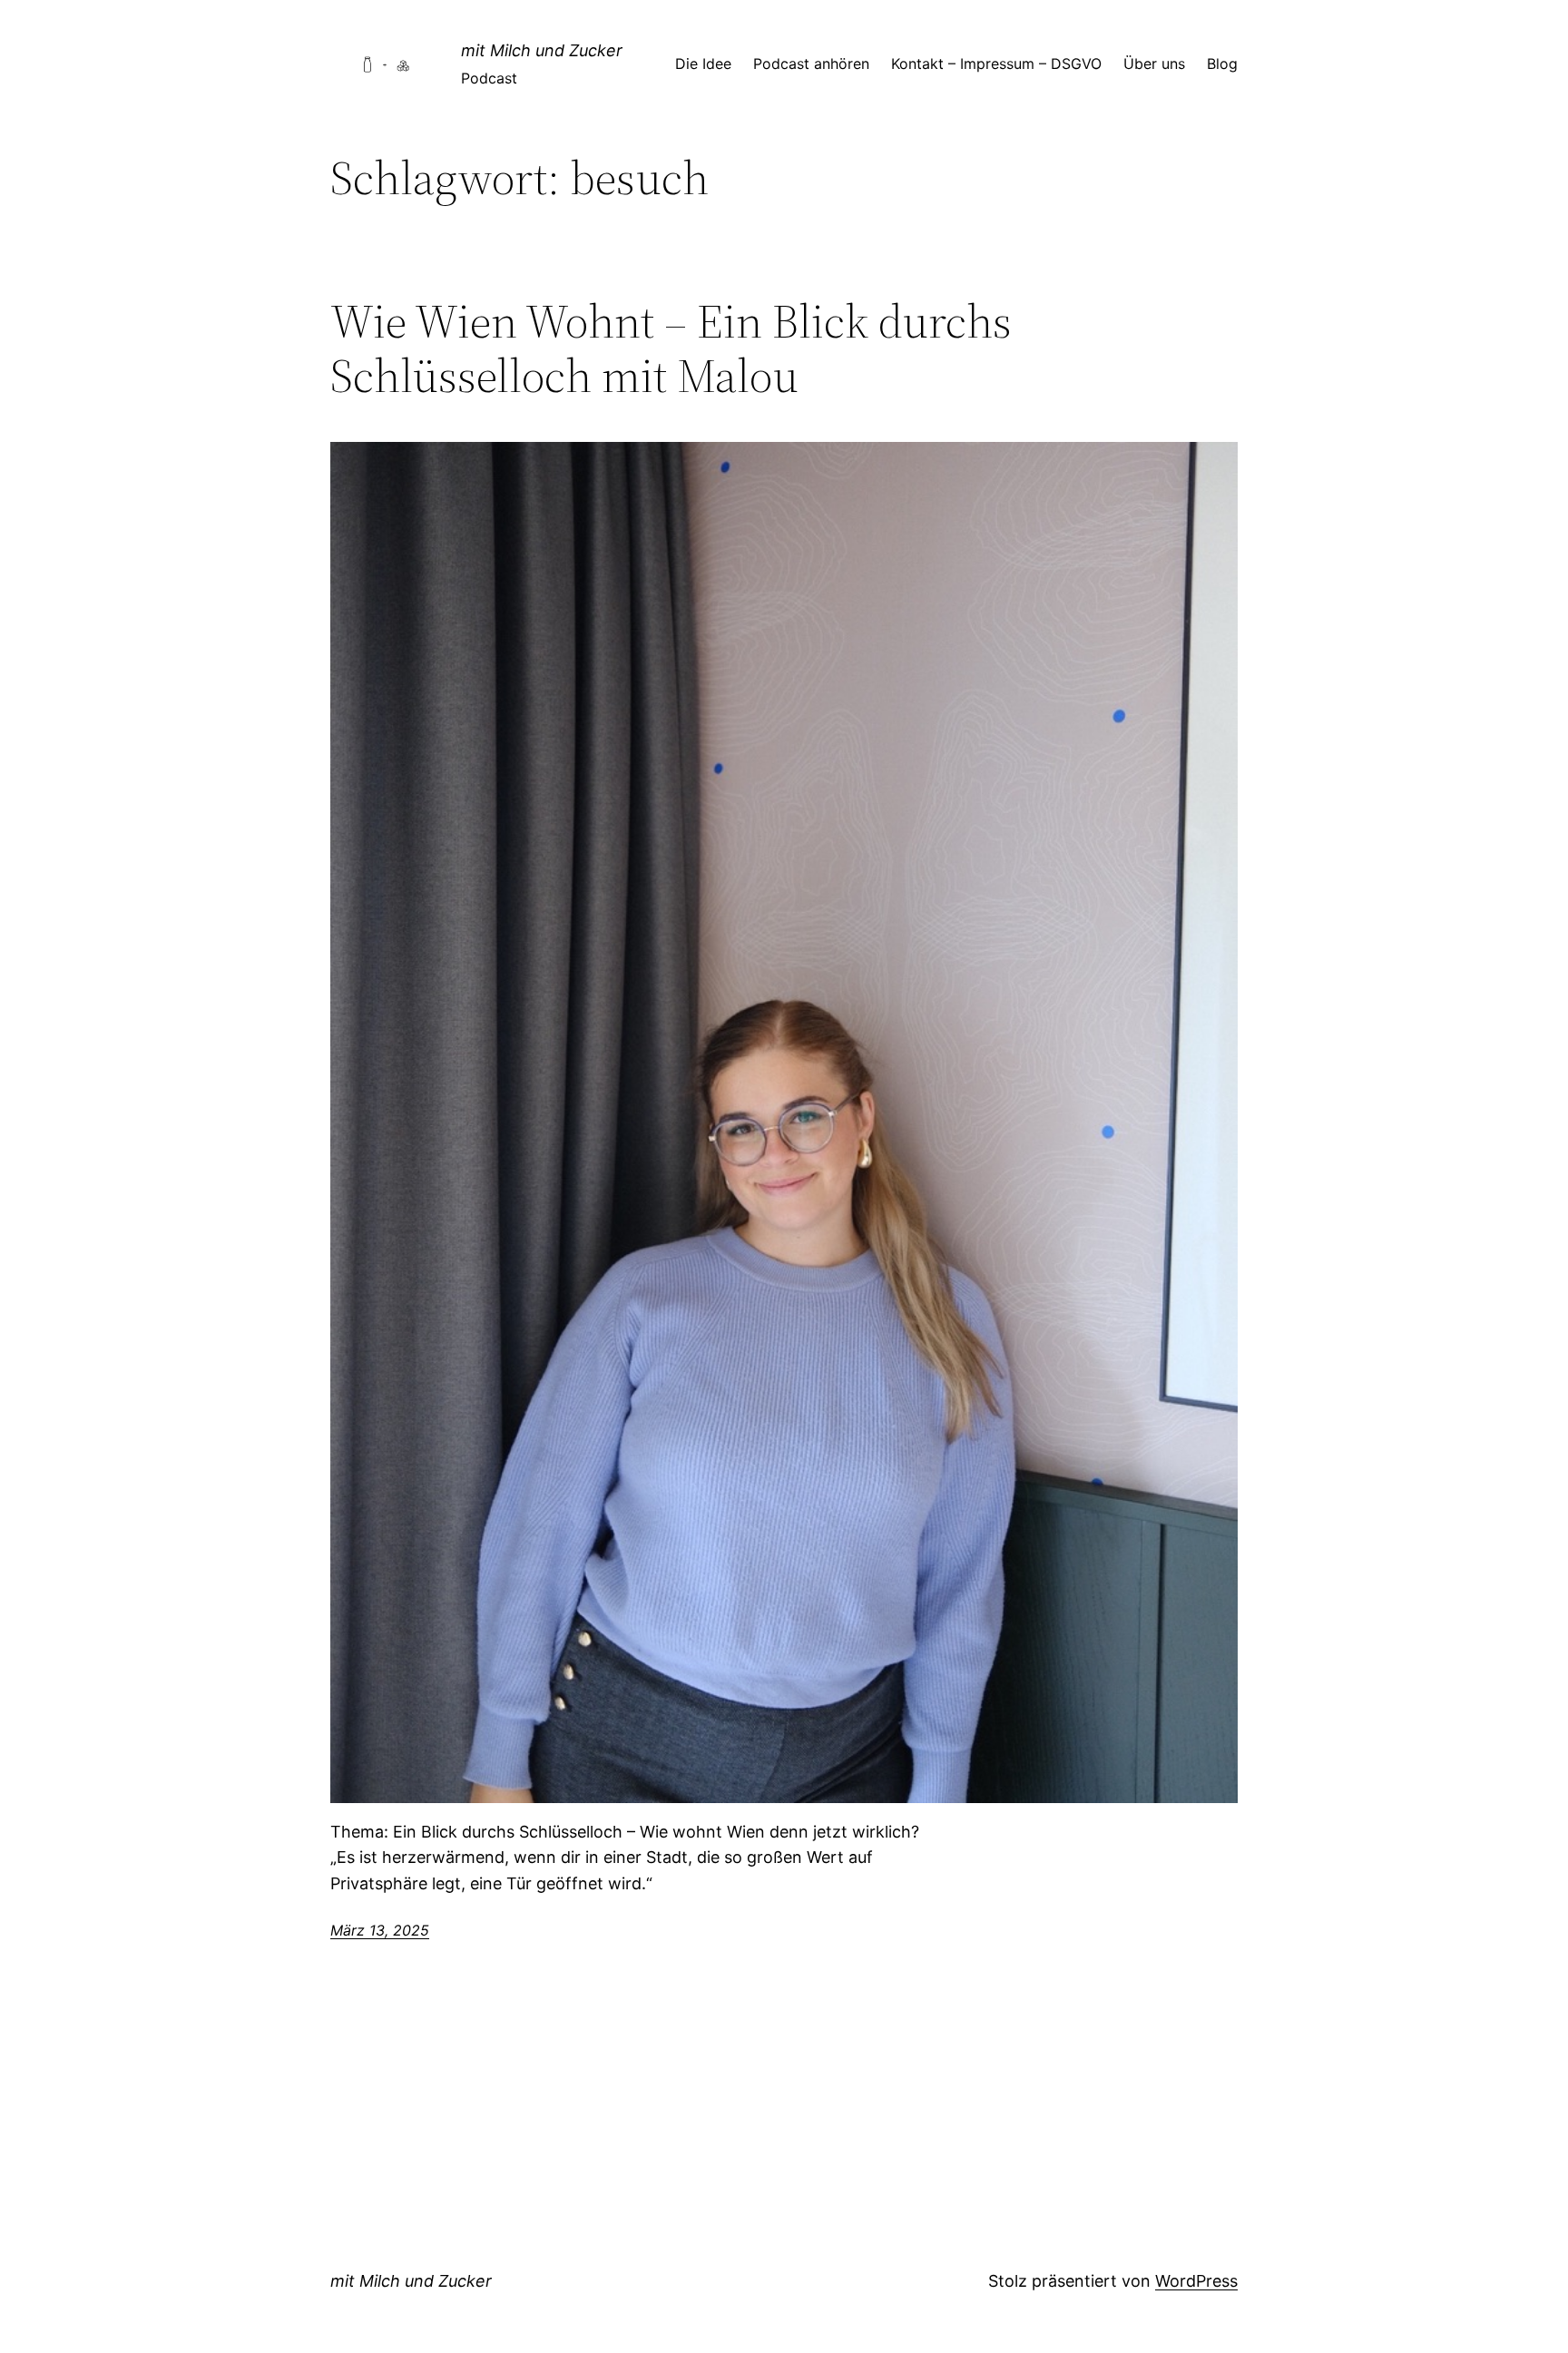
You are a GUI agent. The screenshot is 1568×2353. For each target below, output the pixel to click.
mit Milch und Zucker (542, 50)
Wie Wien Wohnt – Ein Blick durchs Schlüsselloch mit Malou (671, 348)
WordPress (1196, 2281)
